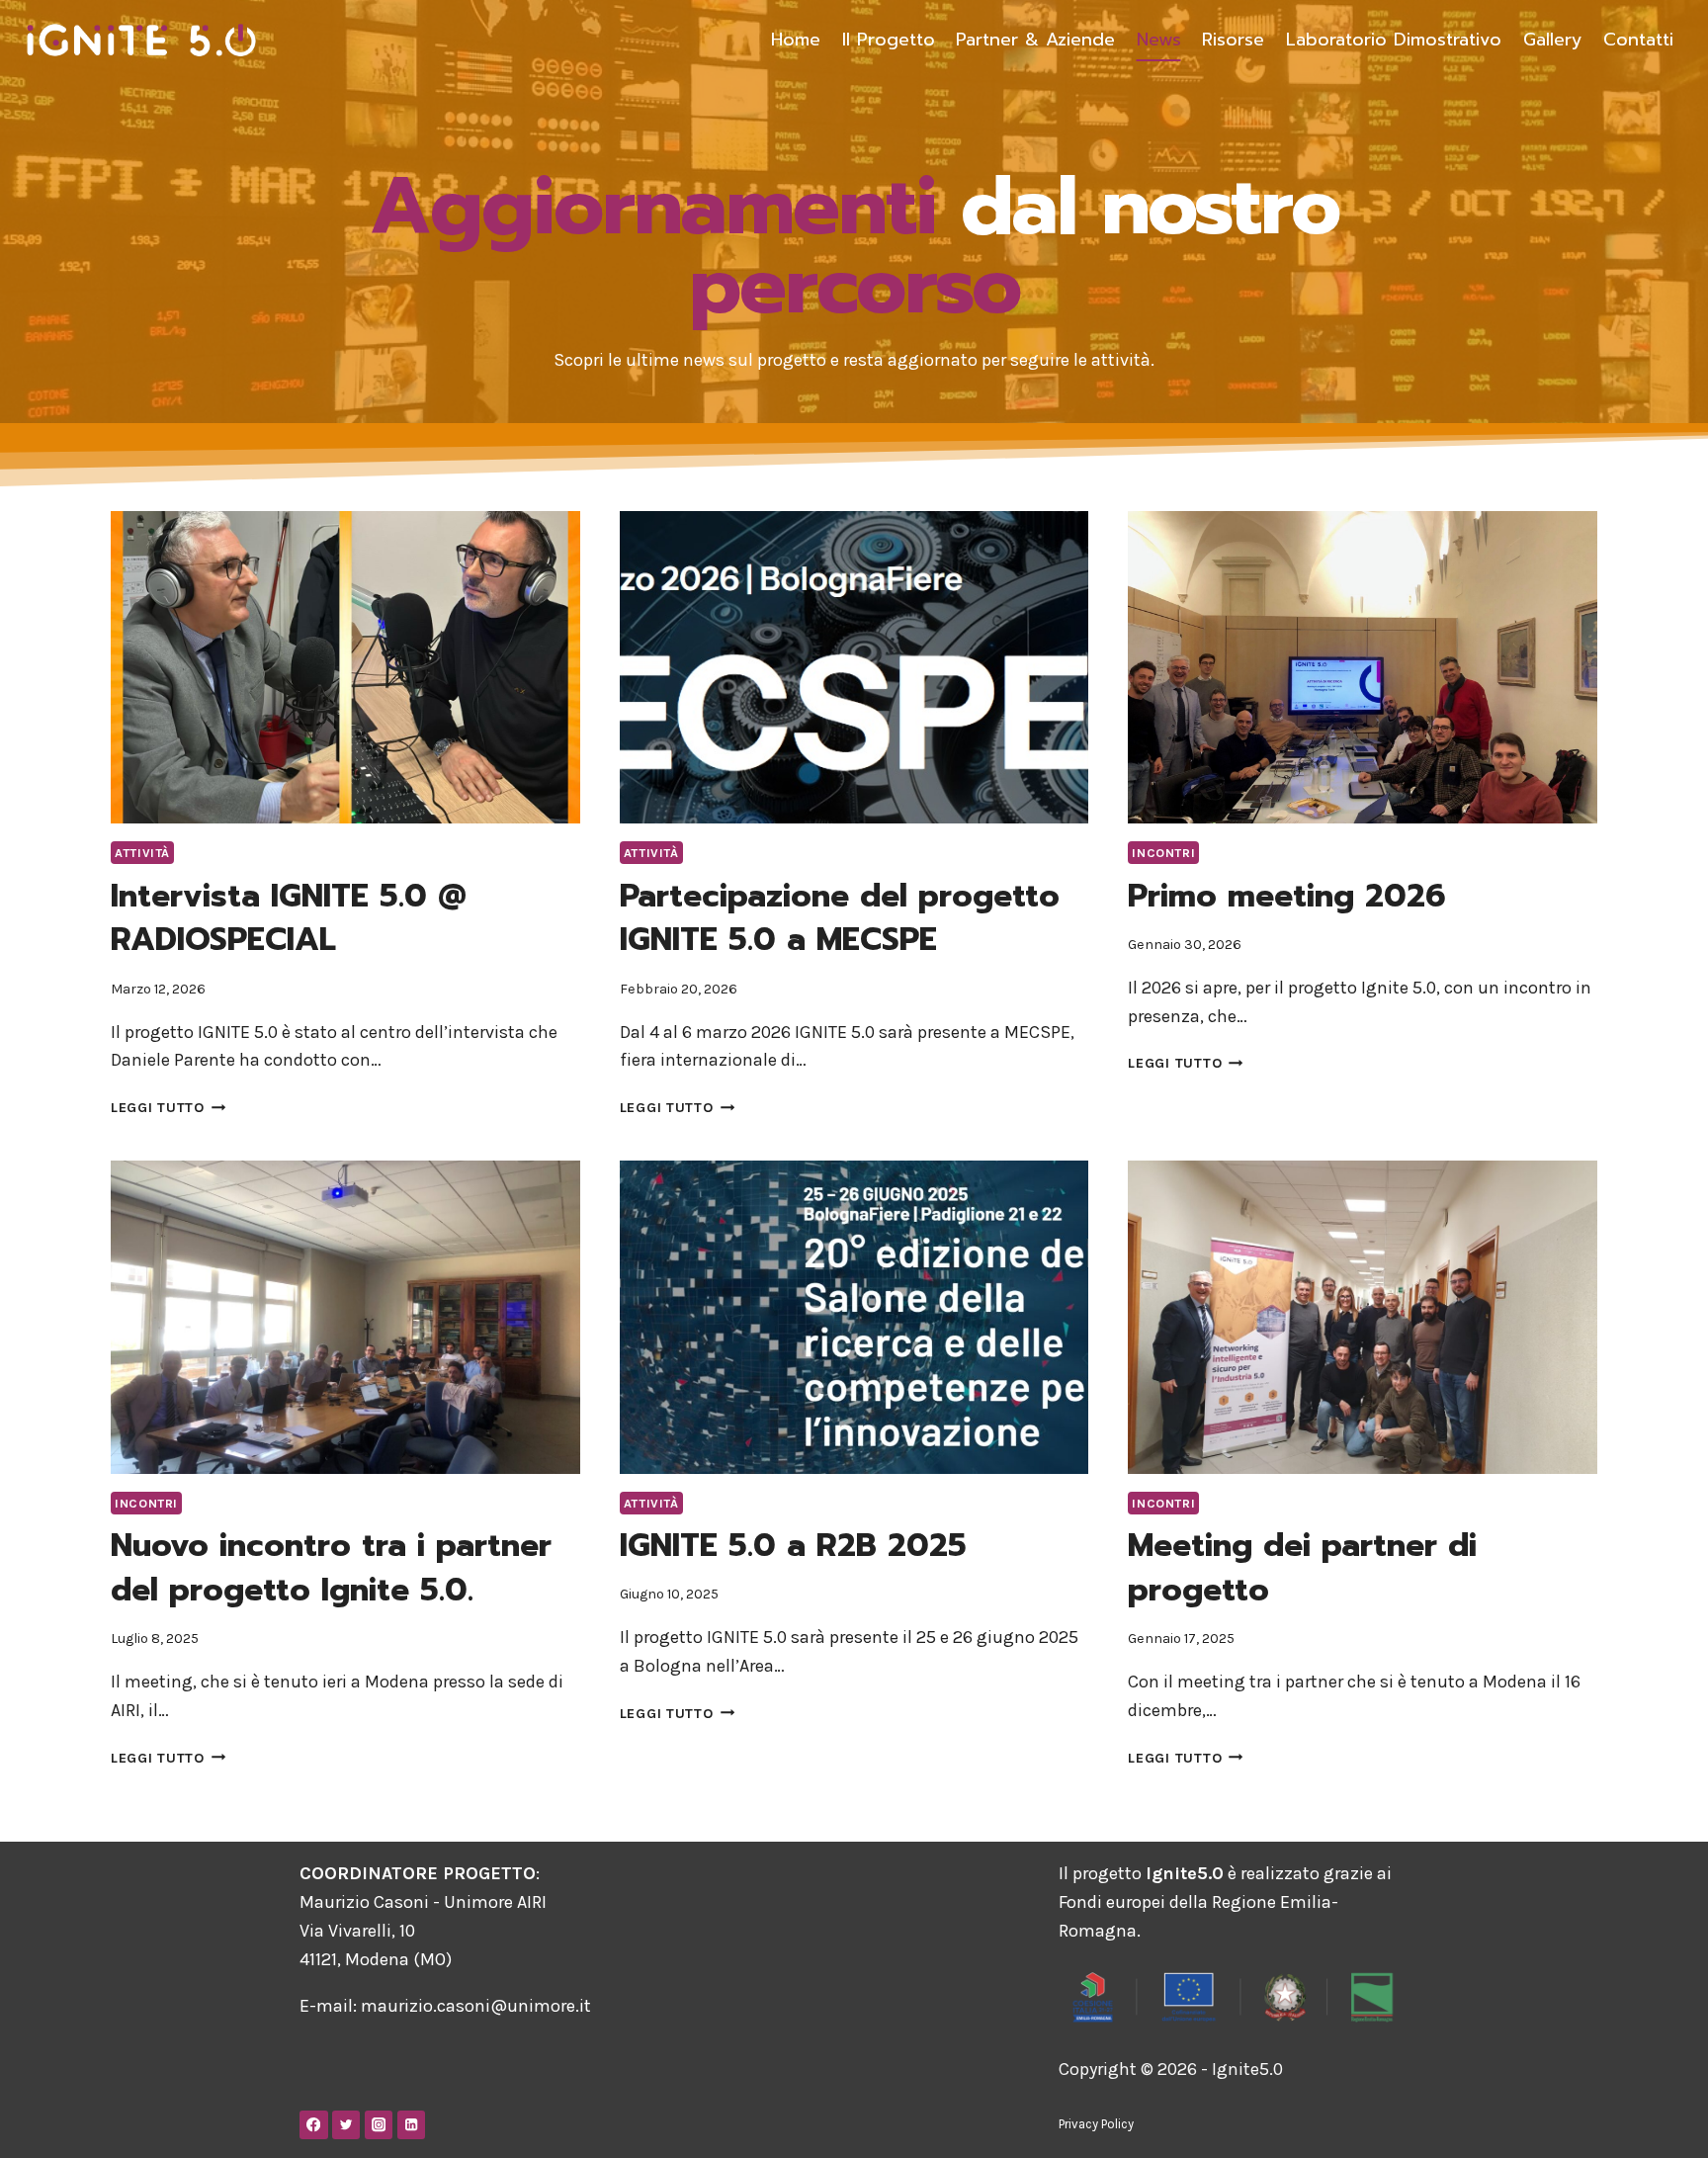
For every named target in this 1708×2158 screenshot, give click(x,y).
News (1159, 40)
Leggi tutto (169, 1108)
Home (796, 40)
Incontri (1163, 853)
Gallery (1553, 40)
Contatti (1638, 40)
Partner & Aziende (1035, 40)
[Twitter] (346, 2125)
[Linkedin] (412, 2125)
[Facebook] (314, 2125)
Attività (142, 853)
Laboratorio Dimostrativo (1394, 40)
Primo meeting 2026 (1287, 896)
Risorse (1233, 40)
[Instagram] (379, 2125)
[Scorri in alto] (1663, 2122)
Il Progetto (889, 40)
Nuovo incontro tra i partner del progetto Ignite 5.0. (331, 1568)
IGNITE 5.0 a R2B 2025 (793, 1546)
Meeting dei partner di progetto (1302, 1568)
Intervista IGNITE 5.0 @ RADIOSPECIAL (289, 918)
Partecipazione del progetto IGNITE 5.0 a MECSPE (840, 918)
